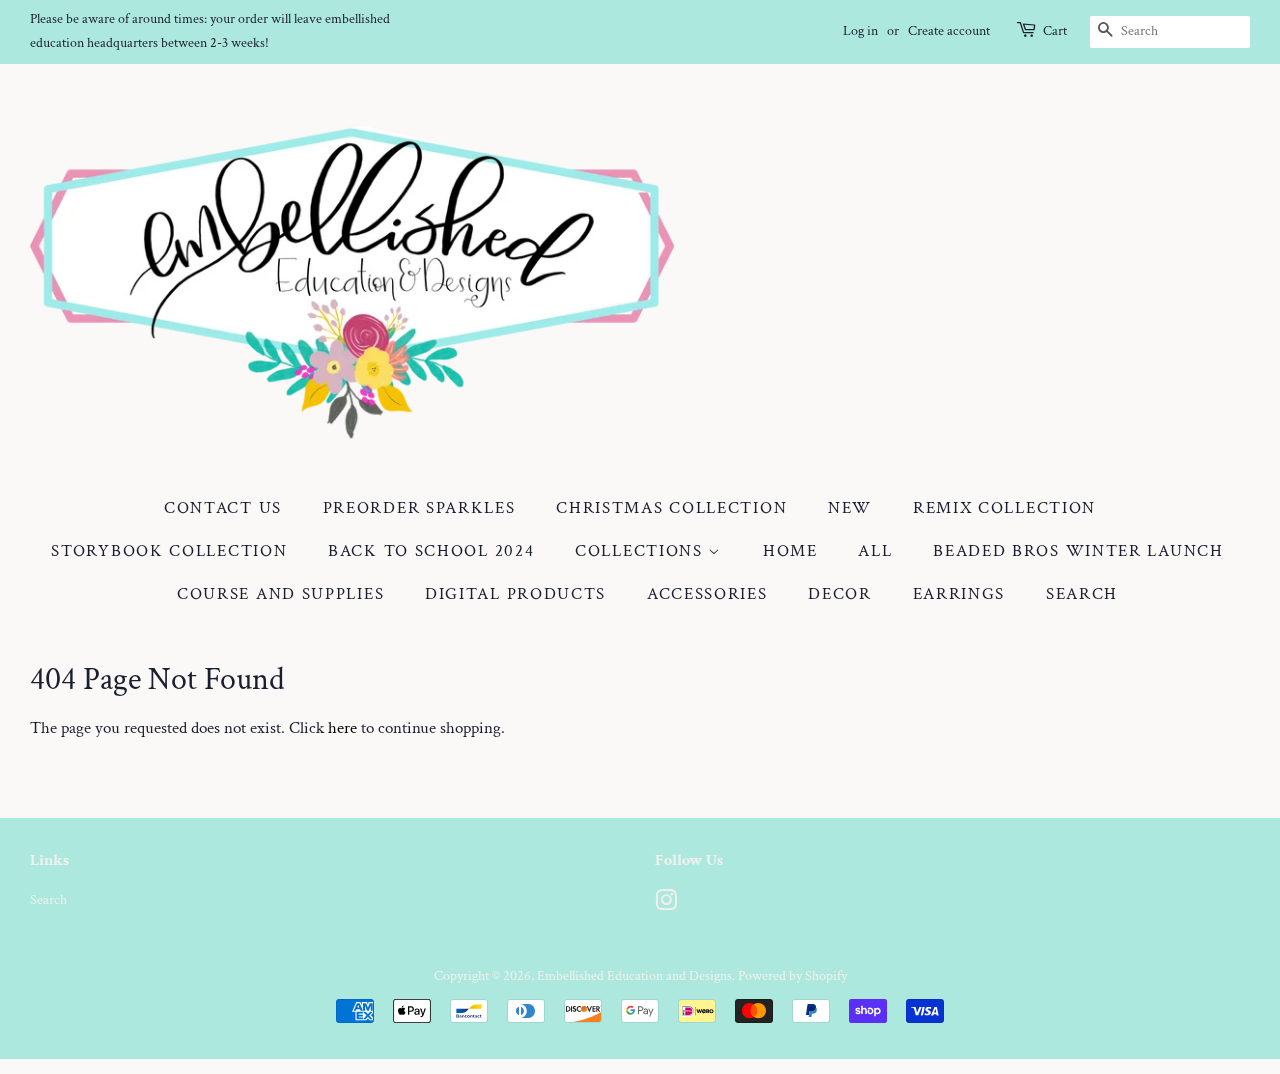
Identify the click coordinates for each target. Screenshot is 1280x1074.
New (850, 508)
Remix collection (1004, 508)
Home (790, 551)
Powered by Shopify (792, 975)
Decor (840, 594)
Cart (1055, 31)
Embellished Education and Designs (634, 975)
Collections (641, 551)
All (875, 551)
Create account (949, 31)
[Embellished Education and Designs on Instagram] (666, 904)
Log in (860, 31)
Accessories (707, 594)
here (342, 728)
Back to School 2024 (431, 551)
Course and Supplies (280, 594)
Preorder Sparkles (419, 508)
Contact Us (223, 508)
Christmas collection (671, 508)
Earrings (959, 594)
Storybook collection (169, 551)
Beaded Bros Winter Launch (1078, 551)
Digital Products (515, 594)
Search (1082, 594)
